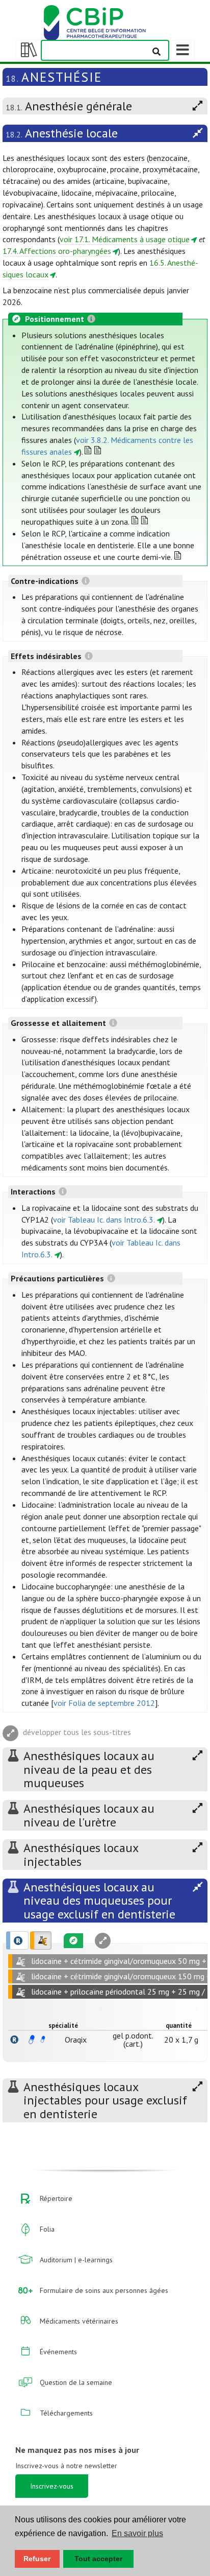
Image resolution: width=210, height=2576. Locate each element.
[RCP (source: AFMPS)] (32, 2040)
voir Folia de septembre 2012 (104, 1703)
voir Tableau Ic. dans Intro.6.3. (104, 1220)
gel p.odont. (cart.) (133, 2040)
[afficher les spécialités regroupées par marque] (17, 1940)
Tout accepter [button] (98, 2559)
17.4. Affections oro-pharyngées (57, 251)
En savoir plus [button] (137, 2533)
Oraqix (76, 2040)
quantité (179, 2025)
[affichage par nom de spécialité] (14, 2040)
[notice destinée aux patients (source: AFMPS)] (43, 2040)
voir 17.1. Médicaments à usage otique (125, 239)
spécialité (63, 2025)
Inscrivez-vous (52, 2486)
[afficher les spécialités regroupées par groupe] (41, 1940)
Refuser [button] (37, 2559)
